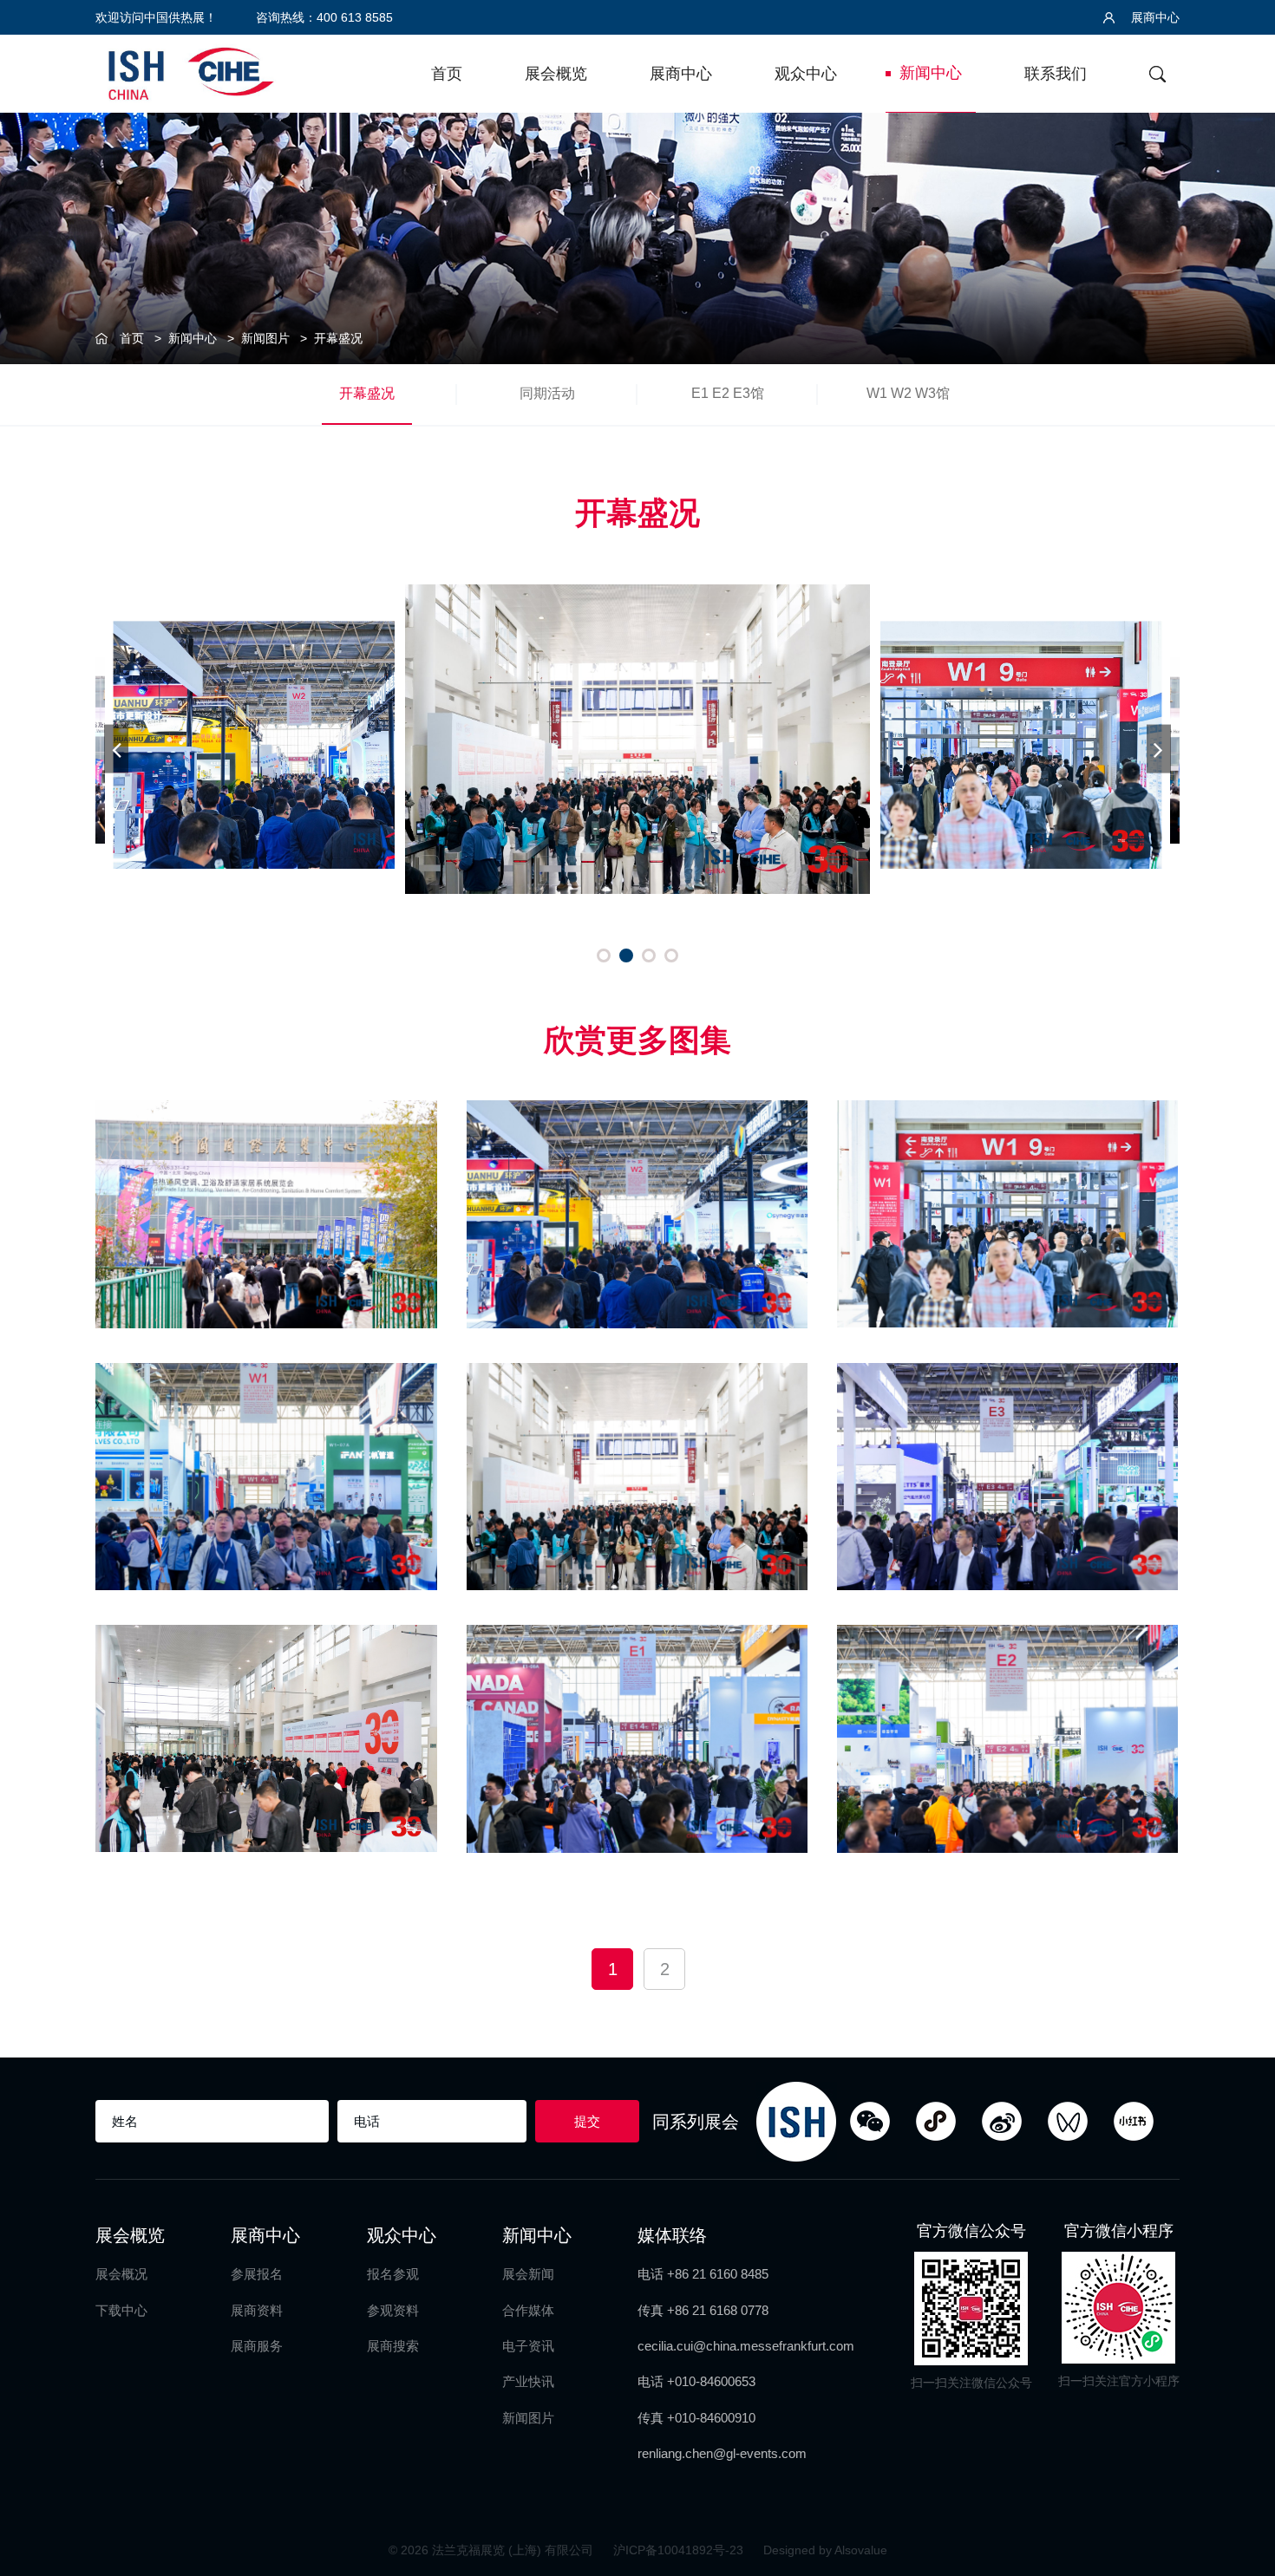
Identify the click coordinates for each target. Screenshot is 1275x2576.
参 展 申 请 (1241, 1065)
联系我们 (1056, 74)
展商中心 (1154, 17)
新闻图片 (265, 338)
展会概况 (121, 2274)
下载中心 (121, 2310)
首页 (447, 74)
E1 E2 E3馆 (728, 393)
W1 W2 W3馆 (908, 393)
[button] (604, 955)
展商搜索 (393, 2346)
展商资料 (257, 2310)
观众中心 (806, 74)
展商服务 (257, 2346)
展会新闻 (528, 2274)
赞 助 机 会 (1241, 1207)
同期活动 (547, 393)
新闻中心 (931, 73)
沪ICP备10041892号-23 (680, 2550)
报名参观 (393, 2274)
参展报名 (257, 2274)
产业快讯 (528, 2381)
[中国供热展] (191, 72)
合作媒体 (528, 2310)
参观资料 (393, 2310)
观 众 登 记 (1241, 1136)
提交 (587, 2121)
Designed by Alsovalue (825, 2550)
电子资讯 (528, 2346)
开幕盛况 (338, 338)
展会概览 (556, 74)
